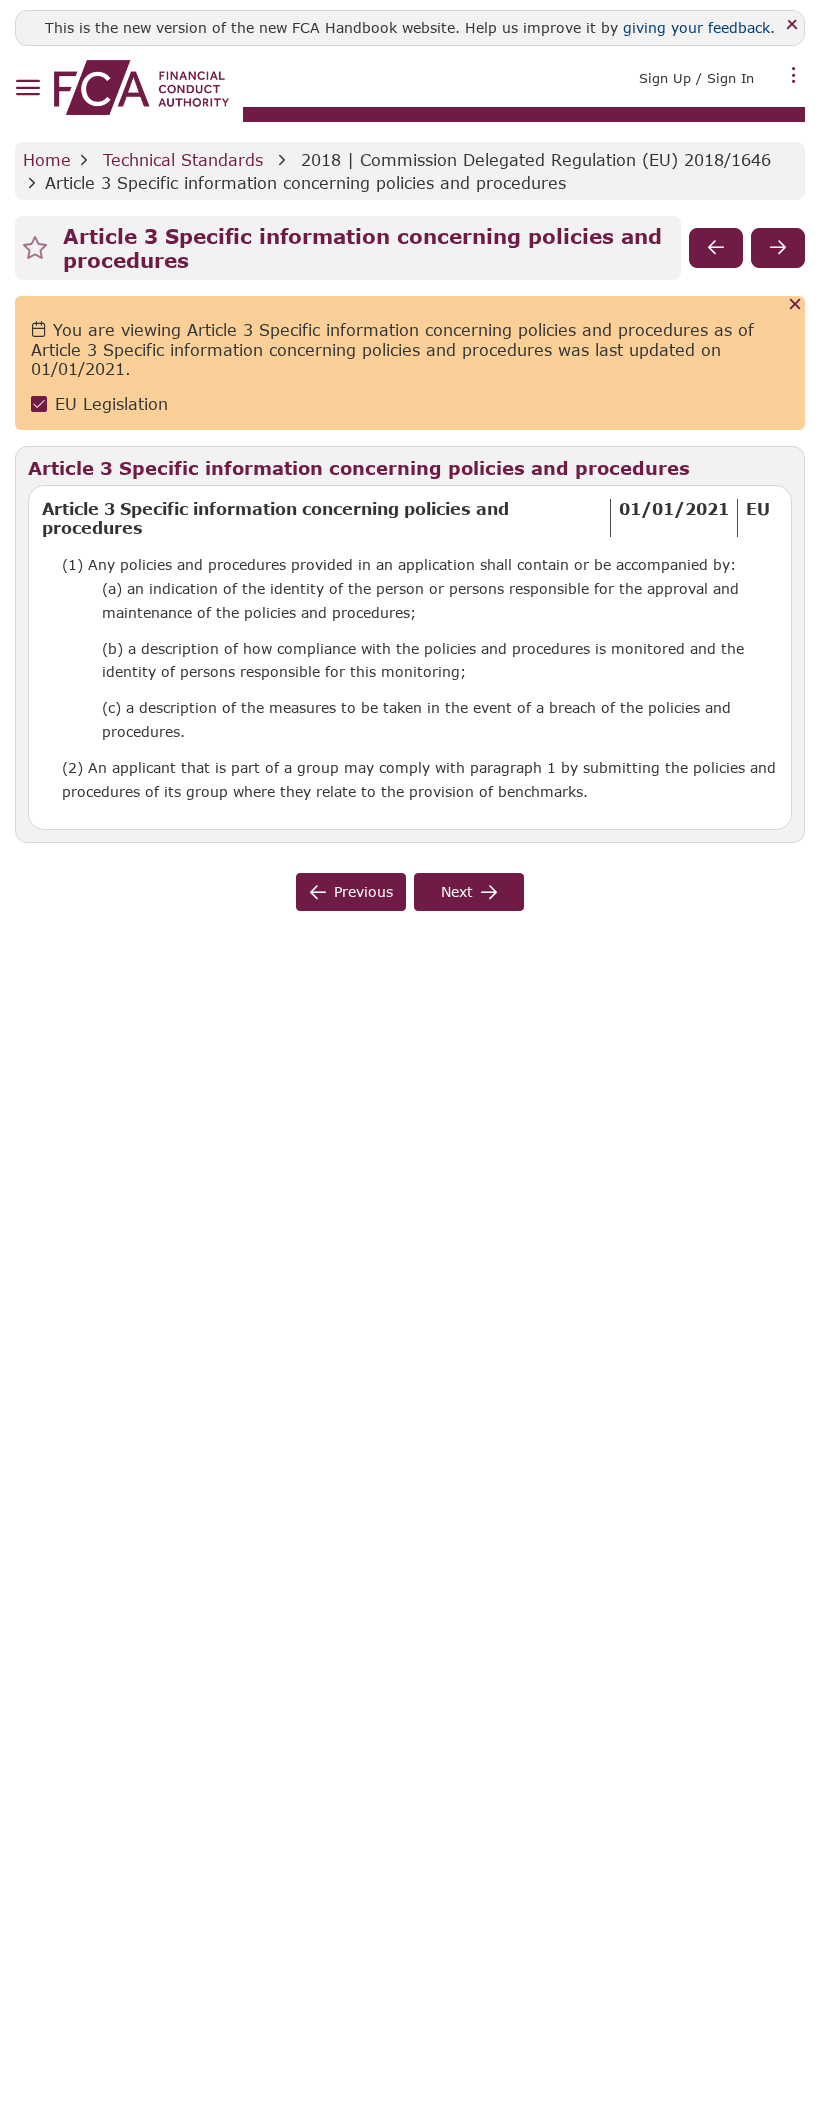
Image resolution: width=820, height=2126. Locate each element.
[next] (778, 248)
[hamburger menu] (27, 88)
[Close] (792, 25)
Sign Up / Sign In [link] (696, 78)
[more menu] (794, 76)
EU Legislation (111, 403)
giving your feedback (696, 27)
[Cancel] (795, 305)
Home (47, 159)
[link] (141, 87)
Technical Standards (183, 159)
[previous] (716, 248)
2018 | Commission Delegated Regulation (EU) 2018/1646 (536, 159)
